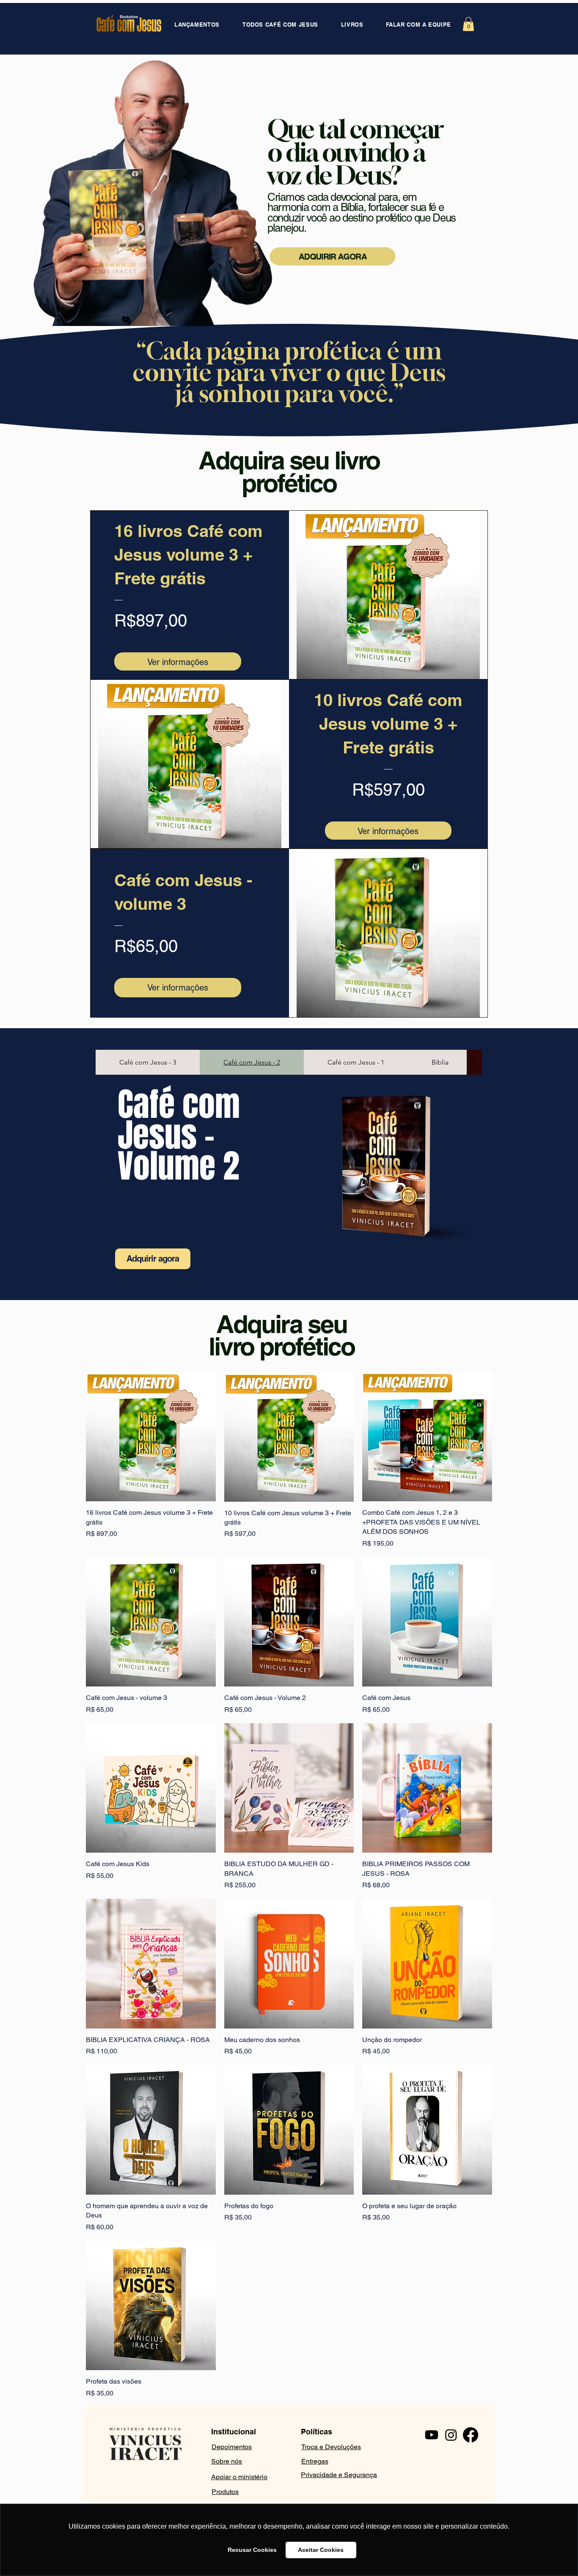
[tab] (148, 1062)
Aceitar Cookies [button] (321, 2550)
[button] (468, 24)
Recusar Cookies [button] (252, 2550)
